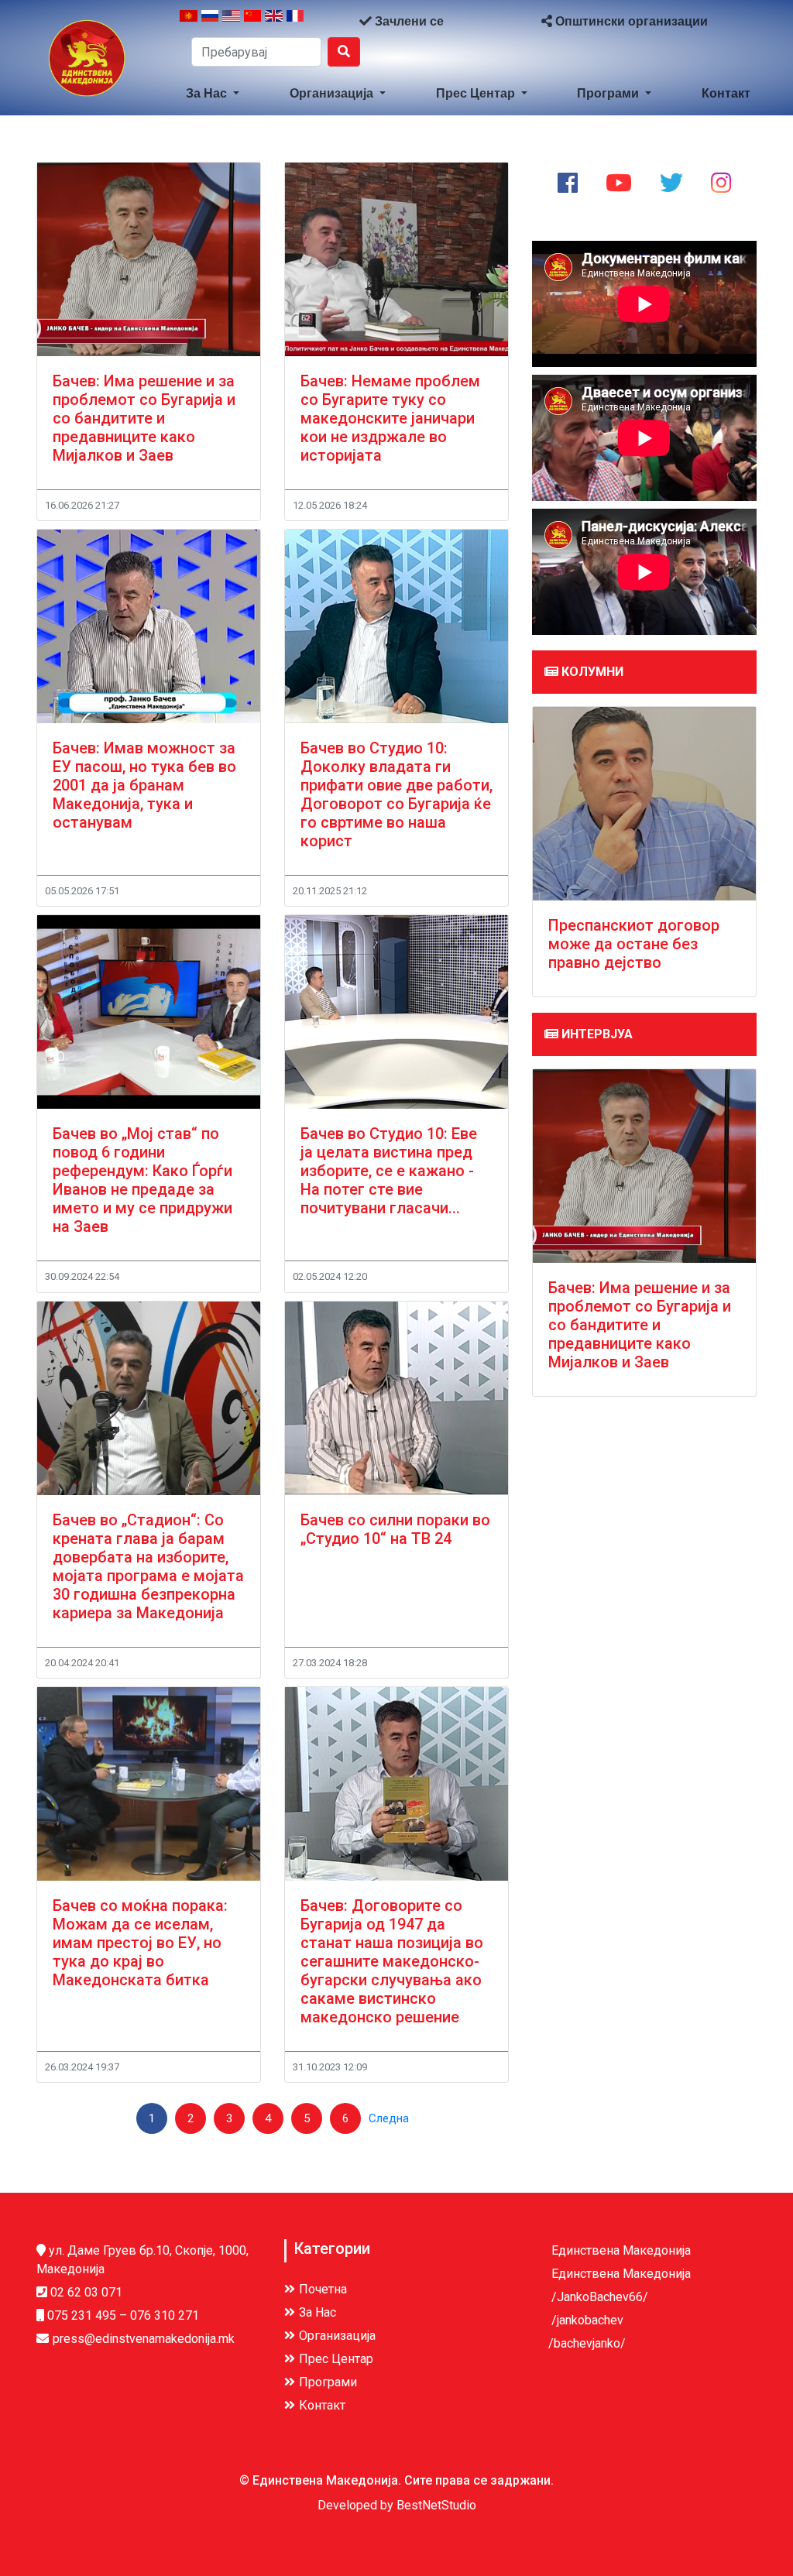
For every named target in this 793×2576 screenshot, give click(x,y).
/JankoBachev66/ (598, 2297)
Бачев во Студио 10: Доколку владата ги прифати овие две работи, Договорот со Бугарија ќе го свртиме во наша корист (396, 794)
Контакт (726, 93)
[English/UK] (274, 22)
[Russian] (210, 22)
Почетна (323, 2289)
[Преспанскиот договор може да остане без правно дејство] (644, 804)
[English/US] (231, 22)
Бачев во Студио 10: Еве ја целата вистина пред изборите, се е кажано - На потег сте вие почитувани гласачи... (389, 1171)
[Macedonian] (189, 22)
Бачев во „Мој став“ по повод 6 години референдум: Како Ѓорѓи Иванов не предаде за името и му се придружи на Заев (142, 1180)
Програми (609, 93)
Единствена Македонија (620, 2250)
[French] (295, 22)
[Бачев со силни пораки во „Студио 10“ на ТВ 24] (396, 1398)
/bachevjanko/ (587, 2343)
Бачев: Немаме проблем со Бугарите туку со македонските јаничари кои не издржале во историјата (390, 418)
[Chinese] (253, 22)
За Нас (208, 93)
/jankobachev (586, 2320)
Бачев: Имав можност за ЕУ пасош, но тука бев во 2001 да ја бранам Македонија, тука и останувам (144, 785)
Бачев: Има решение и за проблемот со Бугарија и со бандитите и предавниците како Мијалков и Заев (144, 418)
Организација (333, 93)
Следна (389, 2118)
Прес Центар (477, 93)
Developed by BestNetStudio (397, 2505)
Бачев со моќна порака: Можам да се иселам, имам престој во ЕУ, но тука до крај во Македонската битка (140, 1943)
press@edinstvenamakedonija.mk (144, 2339)
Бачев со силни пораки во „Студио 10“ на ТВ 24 (395, 1529)
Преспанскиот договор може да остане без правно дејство (634, 944)
